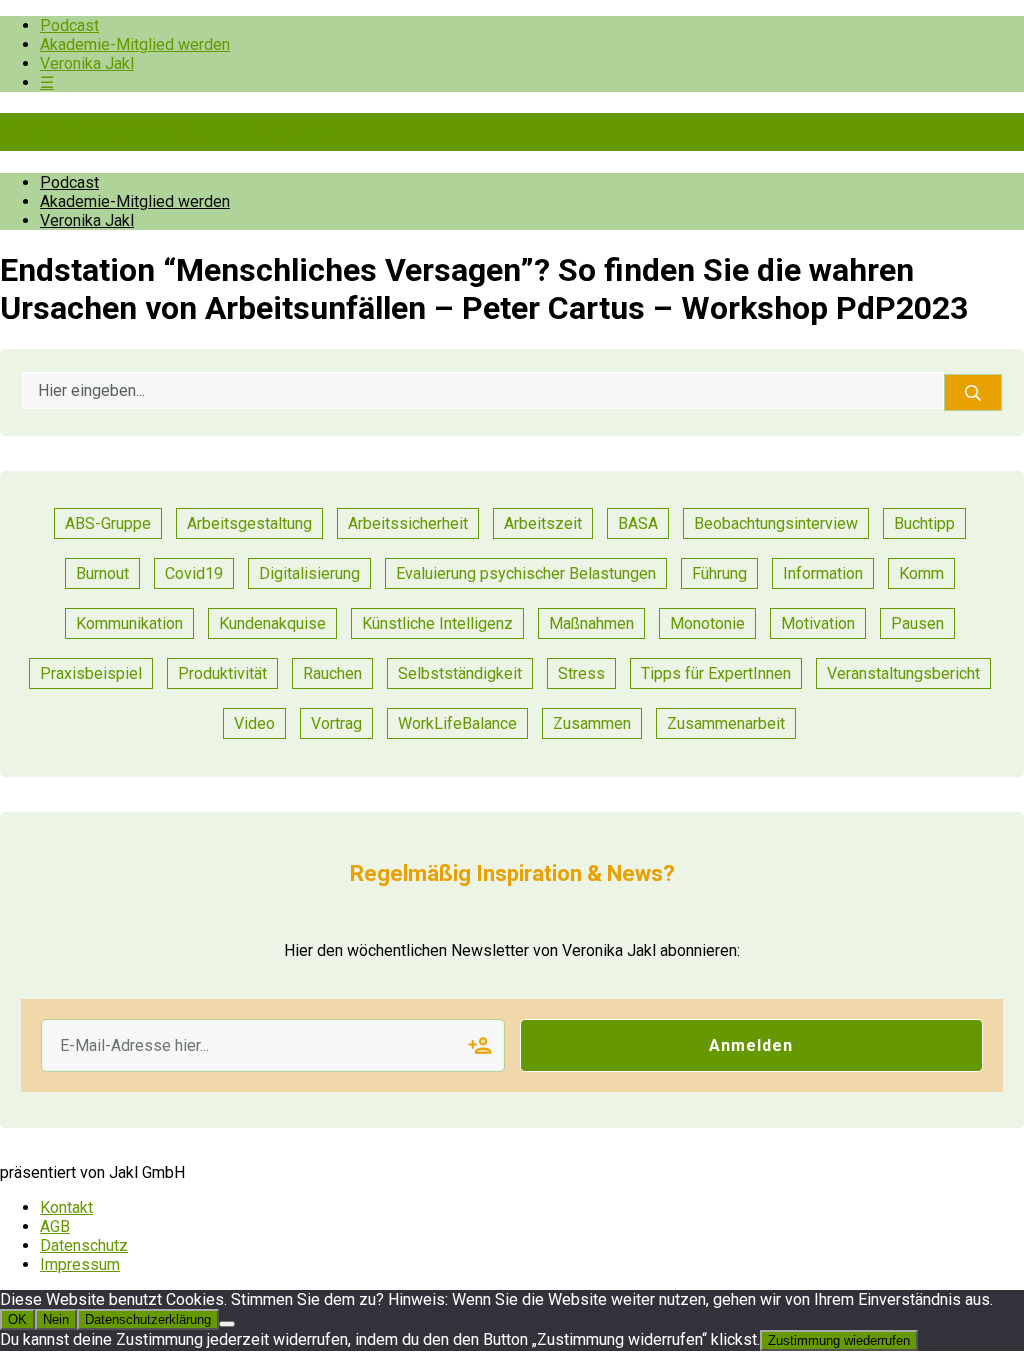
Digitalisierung (309, 573)
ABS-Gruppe (108, 523)
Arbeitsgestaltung (249, 523)
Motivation (818, 623)
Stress (581, 673)
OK (17, 1319)
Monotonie (707, 623)
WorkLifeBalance (457, 723)
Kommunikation (129, 623)
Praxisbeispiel (91, 673)
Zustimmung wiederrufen (839, 1340)
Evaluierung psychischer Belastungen (526, 573)
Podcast (69, 25)
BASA (638, 523)
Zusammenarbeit (726, 723)
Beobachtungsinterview (776, 523)
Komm (921, 573)
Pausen (917, 623)
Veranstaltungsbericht (903, 673)
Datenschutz (84, 1245)
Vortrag (336, 723)
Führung (719, 573)
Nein (56, 1319)
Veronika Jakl (87, 63)
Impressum (80, 1264)
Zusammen (592, 723)
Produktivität (222, 673)
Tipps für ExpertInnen (716, 673)
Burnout (102, 573)
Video (254, 723)
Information (823, 573)
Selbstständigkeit (460, 673)
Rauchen (332, 673)
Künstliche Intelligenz (437, 623)
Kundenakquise (272, 623)
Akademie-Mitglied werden (135, 44)
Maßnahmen (591, 623)
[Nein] (227, 1324)
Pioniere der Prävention (170, 132)
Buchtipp (924, 523)
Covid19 (194, 573)
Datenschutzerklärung (148, 1319)
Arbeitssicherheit (408, 523)
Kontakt (66, 1207)
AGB (55, 1226)
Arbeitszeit (543, 523)
